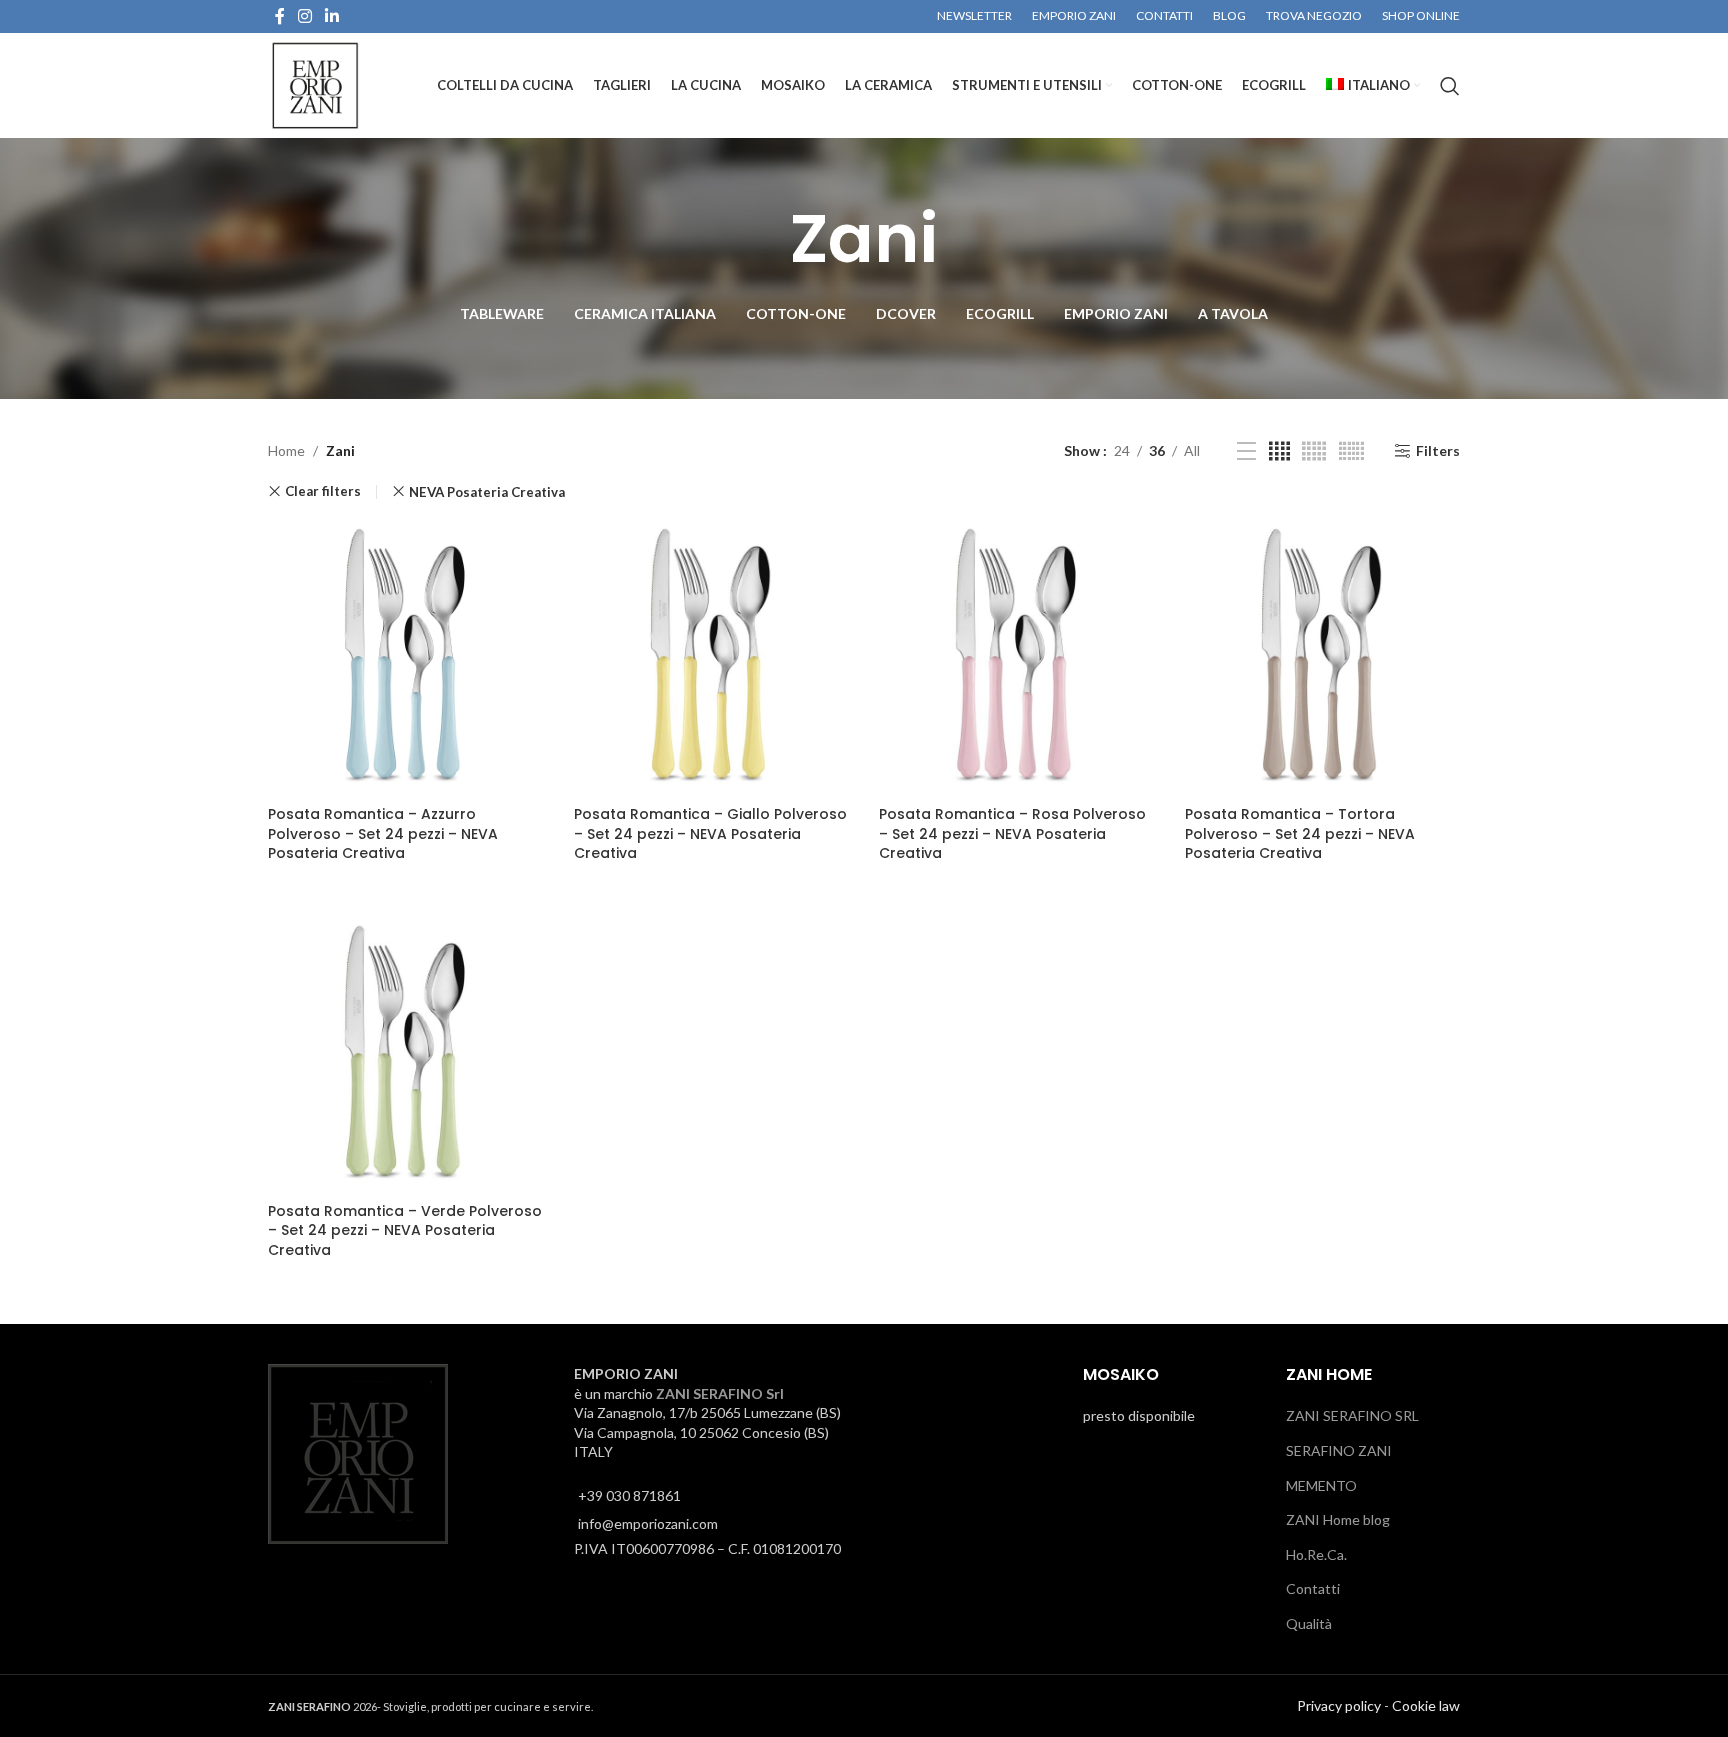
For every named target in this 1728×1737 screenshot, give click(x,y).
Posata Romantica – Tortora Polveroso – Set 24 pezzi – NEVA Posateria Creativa (1300, 833)
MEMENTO (1321, 1484)
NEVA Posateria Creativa (487, 492)
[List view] (1246, 451)
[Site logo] (315, 83)
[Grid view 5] (1314, 451)
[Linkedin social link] (332, 16)
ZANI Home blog (1338, 1519)
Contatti (1313, 1588)
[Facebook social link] (279, 16)
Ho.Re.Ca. (1316, 1554)
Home (286, 450)
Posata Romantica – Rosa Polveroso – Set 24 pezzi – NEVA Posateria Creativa (1012, 833)
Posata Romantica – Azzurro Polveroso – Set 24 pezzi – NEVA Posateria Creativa (383, 833)
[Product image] (406, 658)
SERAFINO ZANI (1339, 1450)
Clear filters (323, 491)
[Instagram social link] (304, 16)
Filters (1438, 451)
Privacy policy (1339, 1704)
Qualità (1309, 1623)
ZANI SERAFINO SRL (1352, 1415)
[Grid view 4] (1279, 451)
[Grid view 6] (1351, 451)
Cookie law (1426, 1704)
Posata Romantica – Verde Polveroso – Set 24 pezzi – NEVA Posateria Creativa (405, 1230)
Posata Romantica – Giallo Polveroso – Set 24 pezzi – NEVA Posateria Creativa (710, 833)
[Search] (1450, 86)
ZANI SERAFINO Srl (720, 1392)
